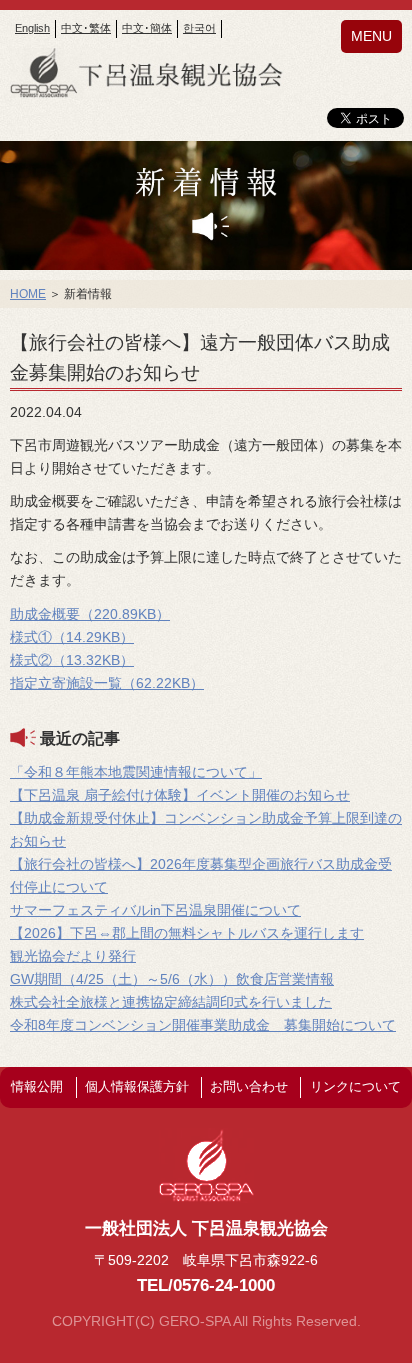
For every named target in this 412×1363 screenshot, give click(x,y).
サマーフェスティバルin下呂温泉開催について (155, 910)
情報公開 (37, 1086)
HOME (28, 294)
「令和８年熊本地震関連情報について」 (136, 772)
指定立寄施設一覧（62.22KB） (107, 683)
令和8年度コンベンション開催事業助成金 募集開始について (203, 1025)
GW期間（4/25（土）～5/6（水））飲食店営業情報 (172, 979)
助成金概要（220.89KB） (90, 614)
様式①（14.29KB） (72, 637)
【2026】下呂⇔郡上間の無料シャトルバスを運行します (187, 933)
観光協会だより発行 (73, 956)
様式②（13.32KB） (72, 660)
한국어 (199, 28)
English (32, 28)
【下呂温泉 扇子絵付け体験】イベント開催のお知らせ (180, 795)
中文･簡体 (147, 28)
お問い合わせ (249, 1086)
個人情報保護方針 (137, 1086)
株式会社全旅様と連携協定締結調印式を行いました (171, 1002)
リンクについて (355, 1086)
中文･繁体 (86, 28)
